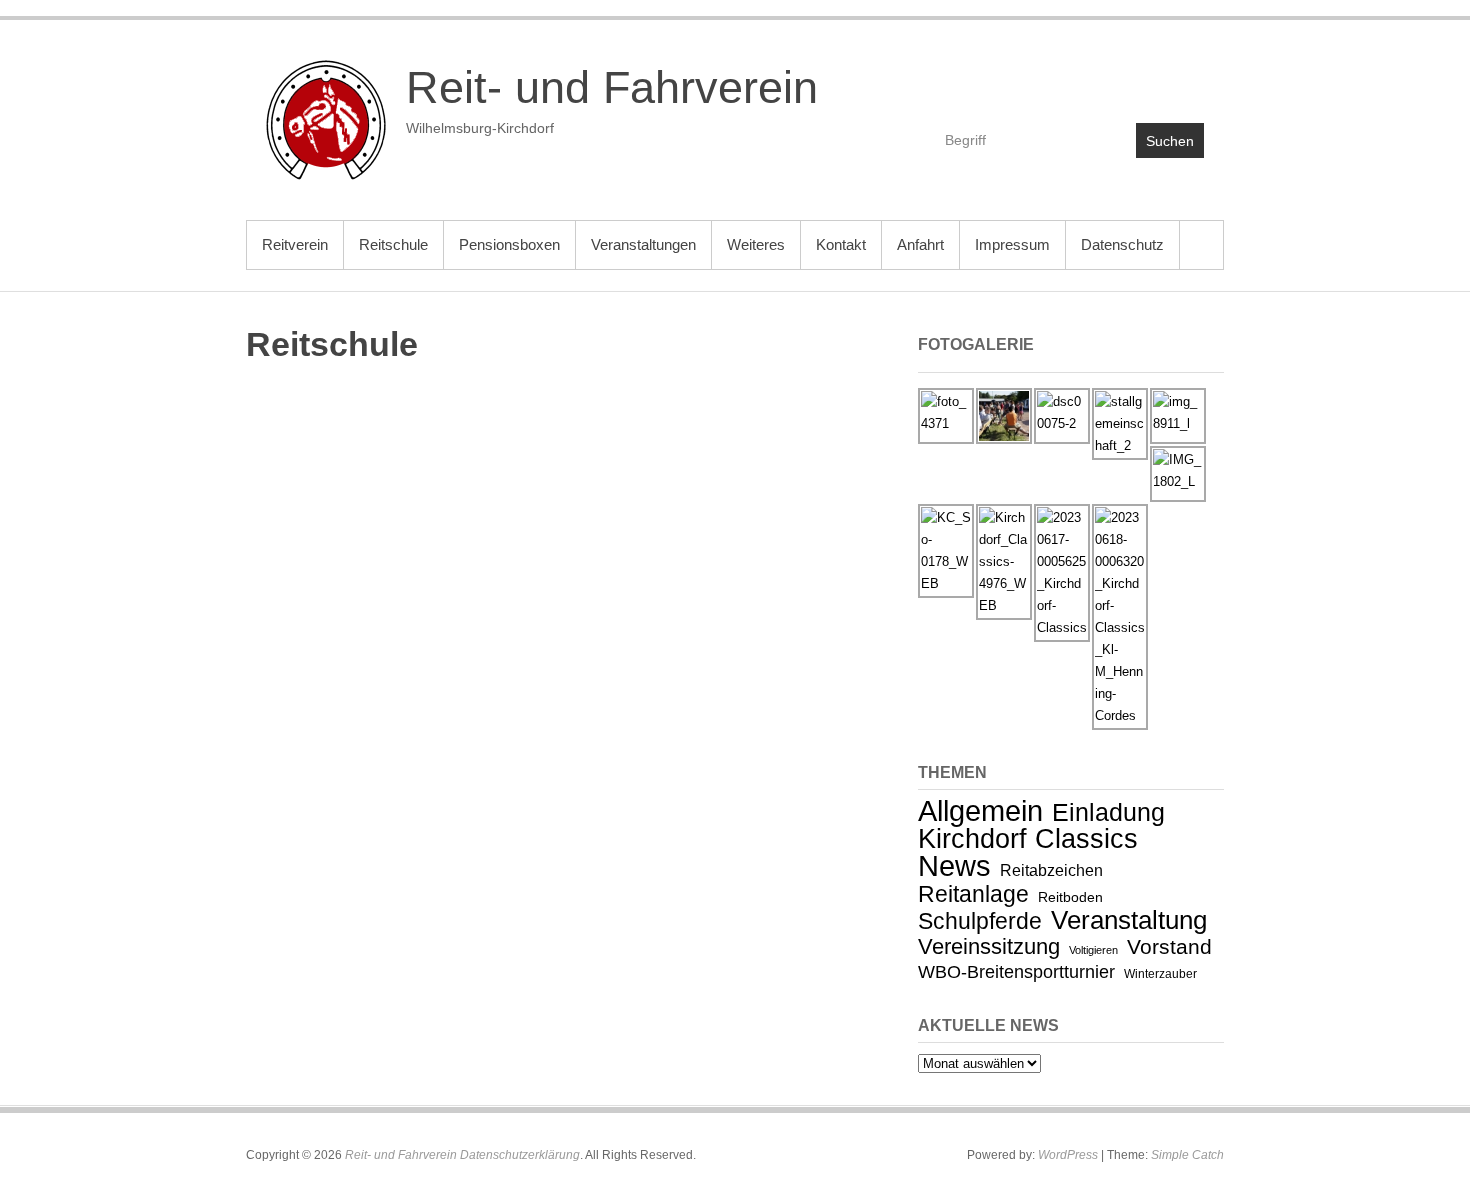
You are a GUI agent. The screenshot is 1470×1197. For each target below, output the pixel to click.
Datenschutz (1122, 244)
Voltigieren (1093, 950)
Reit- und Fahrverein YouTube (1144, 76)
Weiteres (756, 244)
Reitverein (295, 244)
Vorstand (1169, 946)
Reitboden (1070, 897)
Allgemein (980, 810)
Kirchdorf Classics (1028, 839)
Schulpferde (980, 921)
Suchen (1170, 141)
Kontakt (841, 244)
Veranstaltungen (643, 244)
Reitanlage (973, 894)
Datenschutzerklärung (520, 1155)
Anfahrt (920, 244)
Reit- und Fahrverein (612, 87)
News (954, 866)
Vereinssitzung (989, 946)
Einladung (1108, 812)
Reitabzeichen (1051, 870)
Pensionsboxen (509, 244)
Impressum (1012, 244)
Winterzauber (1160, 974)
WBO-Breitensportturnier (1016, 972)
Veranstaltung (1129, 920)
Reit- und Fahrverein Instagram (1187, 76)
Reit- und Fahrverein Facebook (1101, 76)
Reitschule (393, 244)
